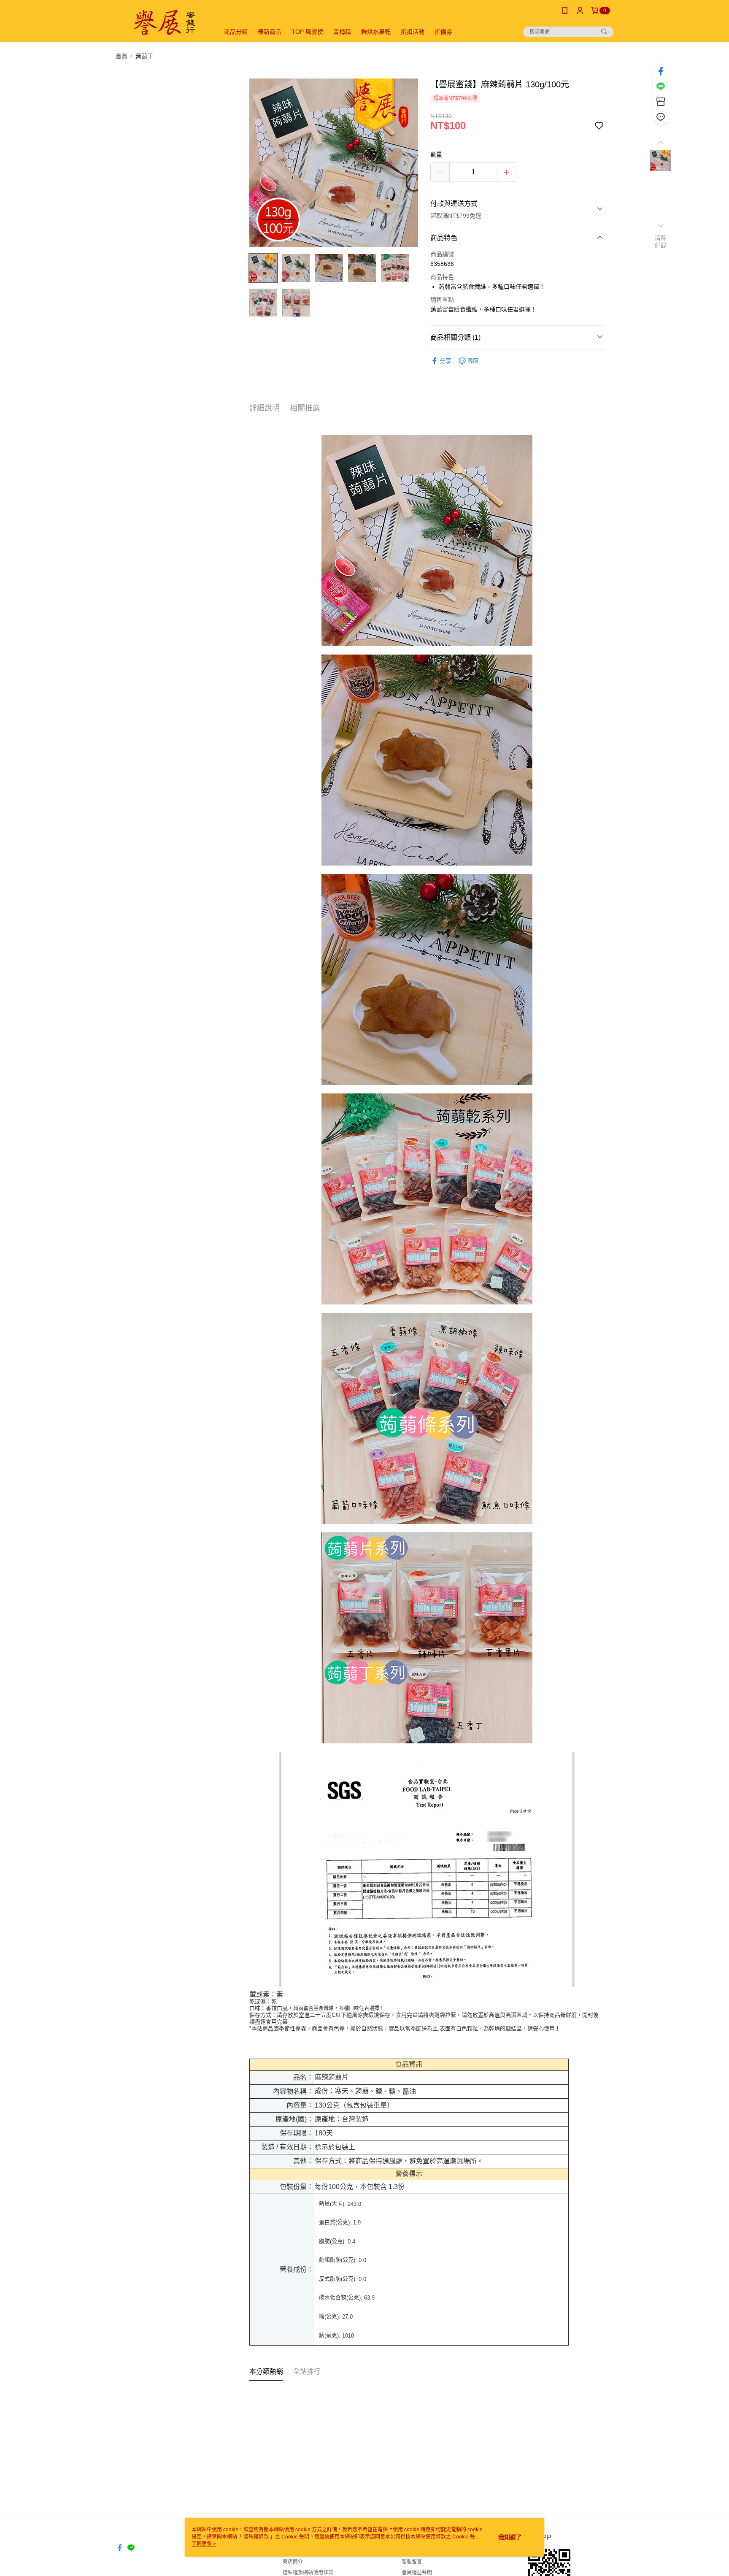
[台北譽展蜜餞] (162, 22)
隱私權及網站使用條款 (308, 2573)
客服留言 (412, 2562)
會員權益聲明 (417, 2573)
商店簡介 (293, 2562)
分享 (445, 361)
